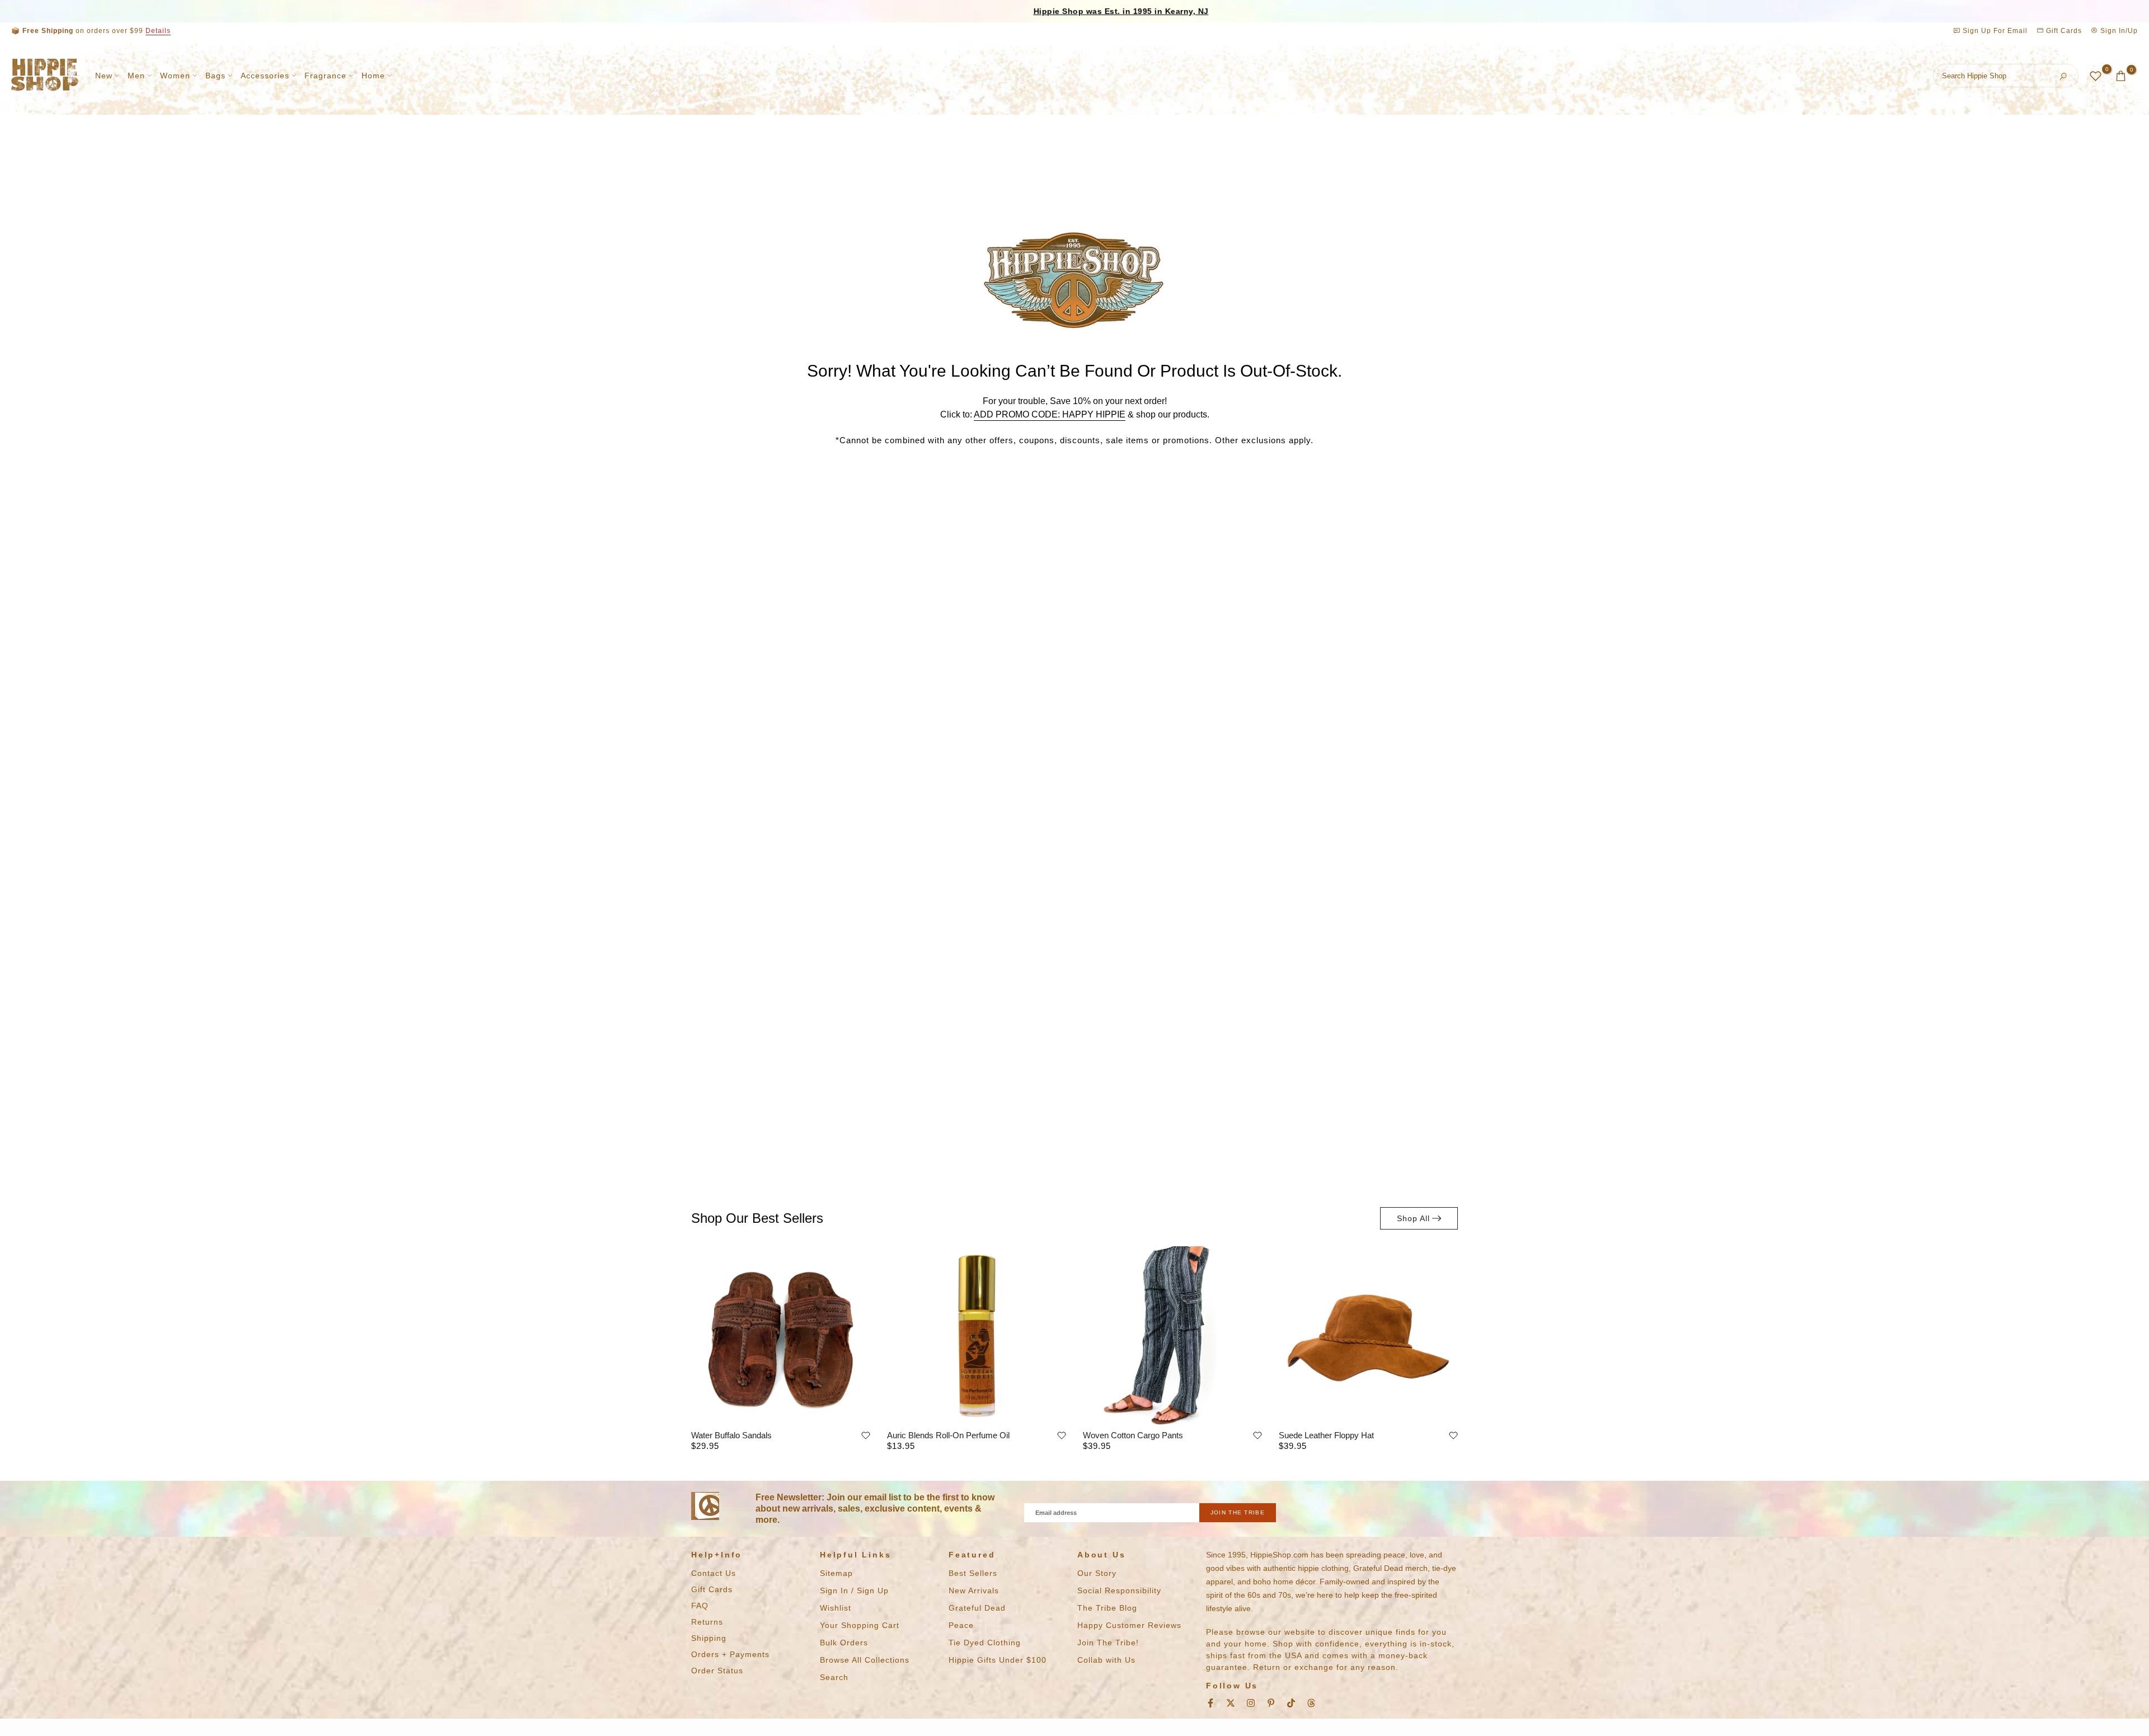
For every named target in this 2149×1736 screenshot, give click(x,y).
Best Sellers (973, 1573)
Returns (707, 1622)
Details (158, 31)
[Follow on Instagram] (1251, 1703)
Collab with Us (1106, 1660)
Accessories (265, 76)
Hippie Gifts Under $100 (998, 1660)
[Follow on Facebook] (1210, 1703)
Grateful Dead (977, 1608)
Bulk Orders (844, 1643)
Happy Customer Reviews (1129, 1625)
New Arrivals (974, 1590)
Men (136, 76)
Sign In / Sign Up (854, 1590)
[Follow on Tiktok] (1291, 1703)
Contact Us (714, 1573)
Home (373, 76)
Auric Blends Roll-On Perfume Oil (948, 1435)
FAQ (700, 1606)
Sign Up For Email (1995, 31)
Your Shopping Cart (860, 1625)
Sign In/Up (2118, 31)
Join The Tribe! (1108, 1643)
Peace (961, 1625)
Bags (215, 76)
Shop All (1413, 1218)
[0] (2096, 76)
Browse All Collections (865, 1660)
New (104, 76)
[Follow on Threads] (1311, 1703)
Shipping (709, 1638)
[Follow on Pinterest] (1271, 1703)
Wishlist (836, 1608)
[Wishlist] (866, 1435)
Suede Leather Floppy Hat (1326, 1435)
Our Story (1097, 1573)
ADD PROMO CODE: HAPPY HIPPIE (1050, 414)
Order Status (717, 1671)
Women (175, 76)
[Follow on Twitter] (1231, 1703)
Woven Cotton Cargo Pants (1133, 1435)
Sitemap (836, 1573)
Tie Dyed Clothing (985, 1643)
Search (834, 1677)
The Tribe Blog (1107, 1608)
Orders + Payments (730, 1654)
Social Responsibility (1119, 1590)
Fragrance (325, 76)
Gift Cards (2063, 31)
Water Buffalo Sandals (731, 1435)
